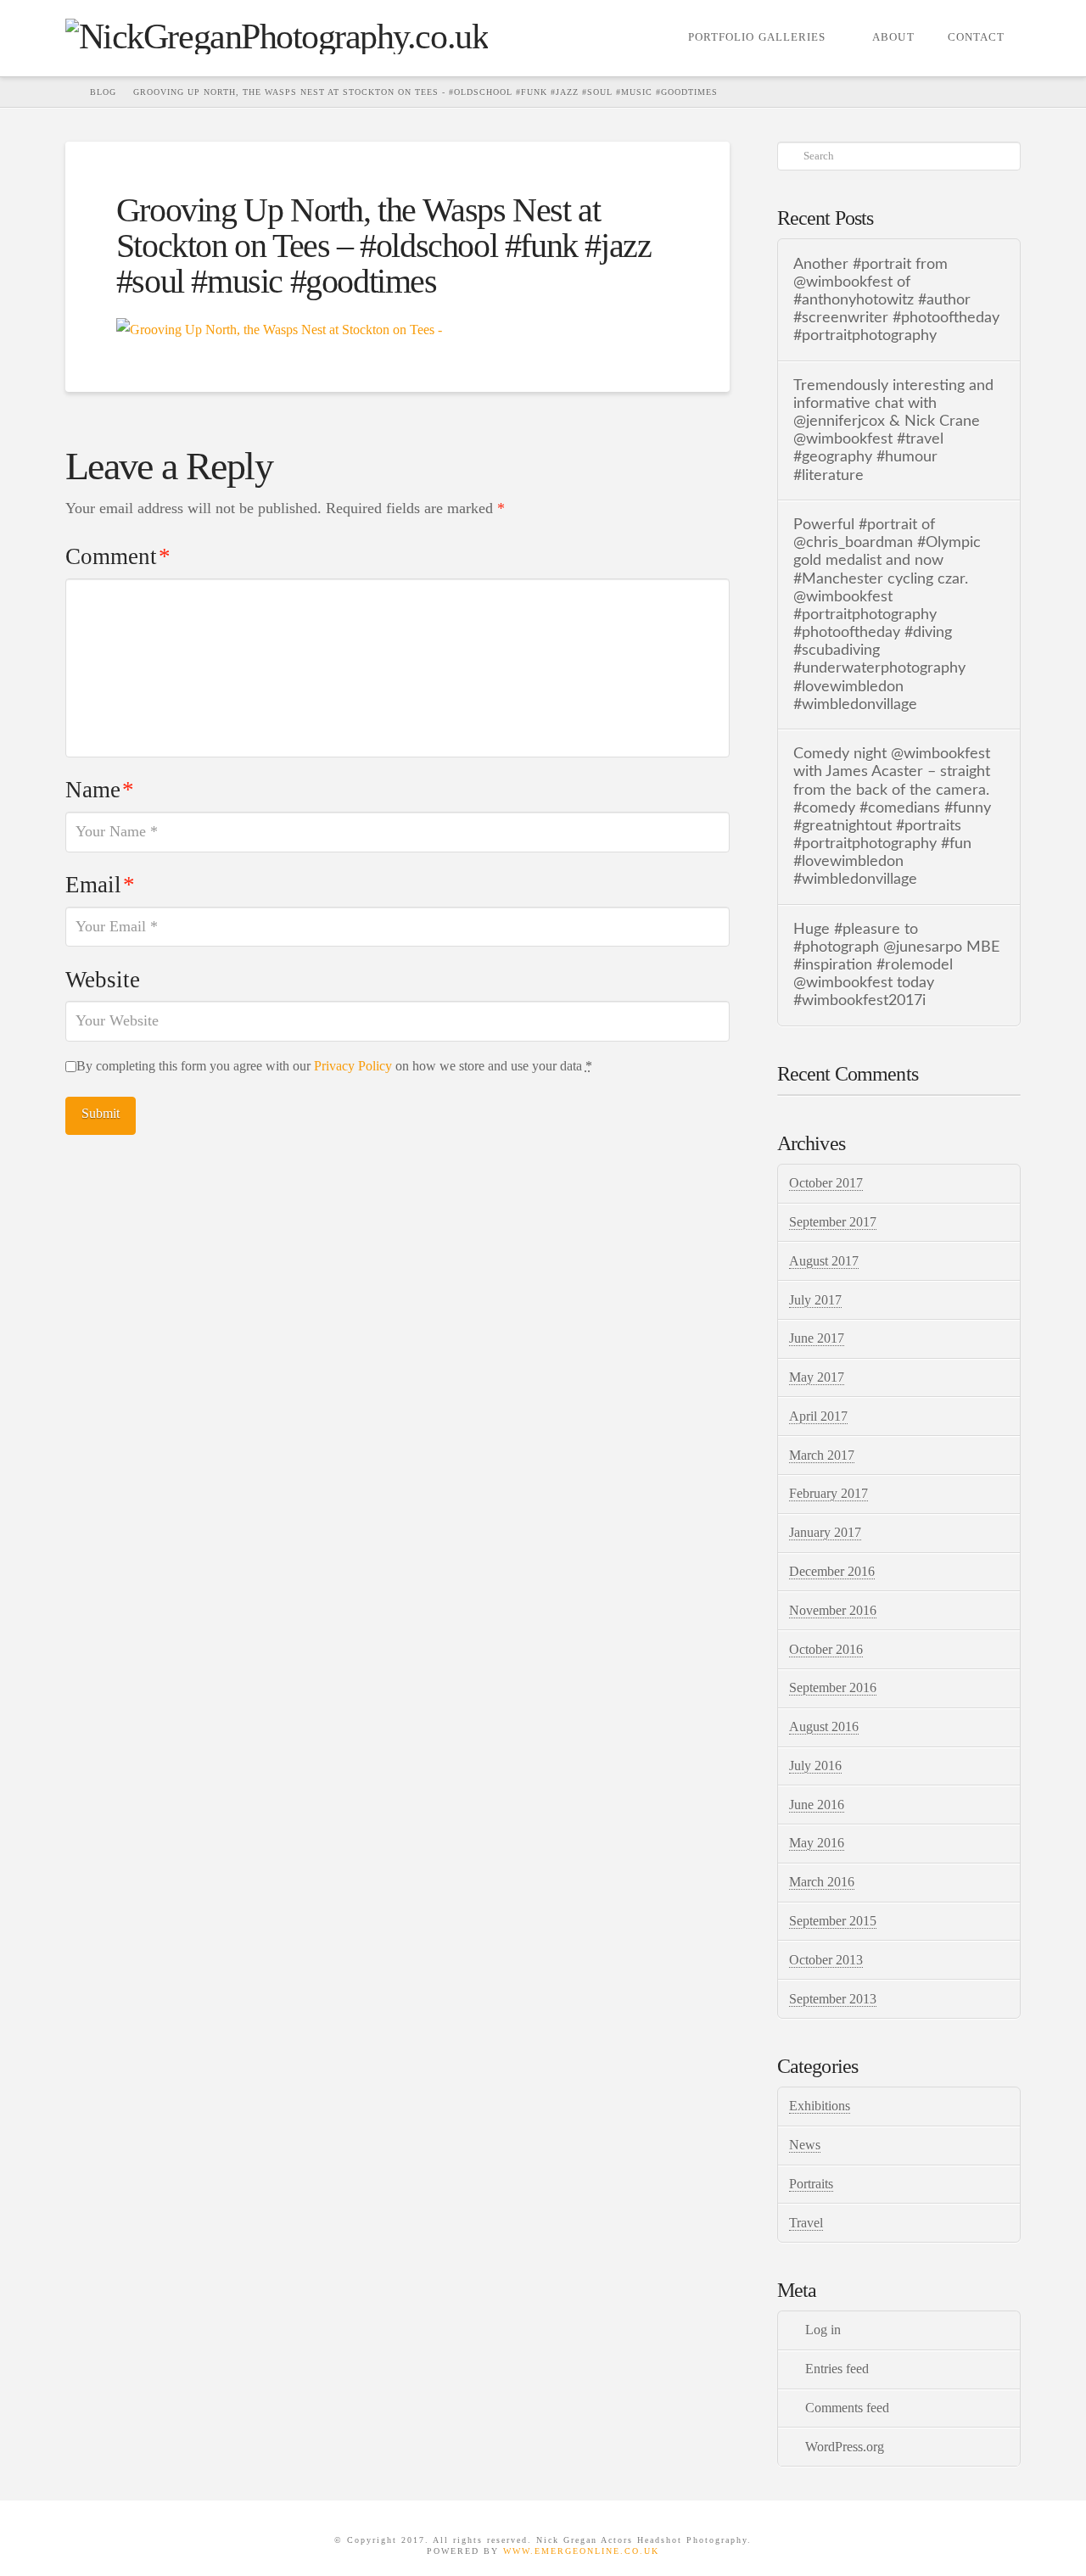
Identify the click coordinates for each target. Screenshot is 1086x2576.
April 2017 (818, 1416)
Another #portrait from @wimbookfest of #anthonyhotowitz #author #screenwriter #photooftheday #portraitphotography (896, 300)
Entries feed (837, 2369)
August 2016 (824, 1727)
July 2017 (815, 1300)
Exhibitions (820, 2106)
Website (103, 980)
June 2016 (817, 1805)
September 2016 (833, 1688)
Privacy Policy (353, 1066)
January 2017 (825, 1532)
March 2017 (822, 1455)
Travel (806, 2223)
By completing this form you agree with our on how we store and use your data (334, 1066)
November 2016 (833, 1610)
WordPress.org (845, 2447)
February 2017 (828, 1493)
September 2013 (833, 1999)
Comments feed (847, 2408)
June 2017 (817, 1338)
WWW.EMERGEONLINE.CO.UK (581, 2551)
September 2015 (833, 1921)
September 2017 (833, 1222)
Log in (823, 2330)
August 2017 (824, 1261)
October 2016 (826, 1649)
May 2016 (817, 1843)
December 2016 (832, 1571)
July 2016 (815, 1766)
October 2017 (826, 1183)
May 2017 (817, 1377)
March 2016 (822, 1882)
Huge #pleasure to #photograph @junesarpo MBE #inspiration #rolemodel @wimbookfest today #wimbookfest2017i (896, 965)
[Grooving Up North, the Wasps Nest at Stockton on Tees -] (279, 328)
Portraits (811, 2184)
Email (100, 885)
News (805, 2145)
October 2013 (826, 1960)
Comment (118, 556)
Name (100, 790)
